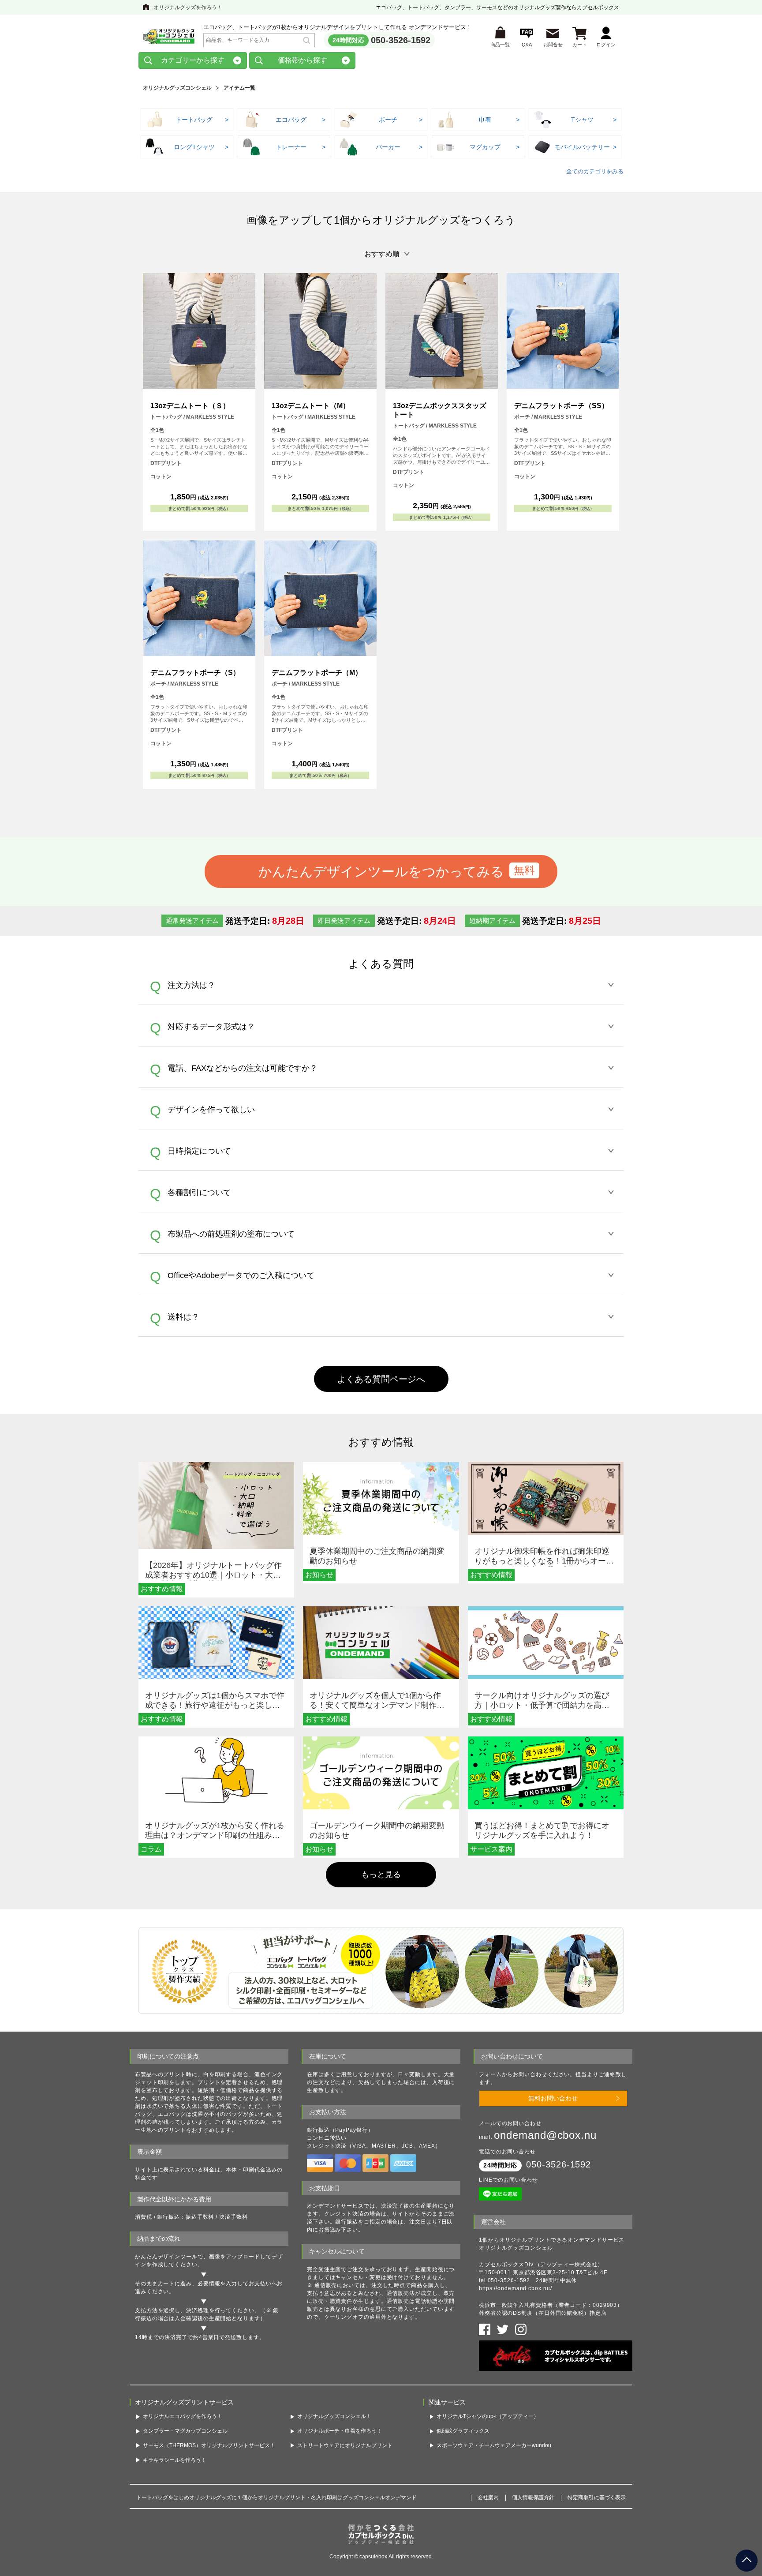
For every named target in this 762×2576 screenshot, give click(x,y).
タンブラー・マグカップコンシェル (185, 2431)
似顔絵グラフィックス (463, 2431)
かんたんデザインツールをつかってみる (381, 871)
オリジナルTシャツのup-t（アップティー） (488, 2416)
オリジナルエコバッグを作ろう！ (183, 2416)
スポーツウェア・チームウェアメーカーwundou (494, 2445)
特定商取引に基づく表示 (597, 2497)
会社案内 (488, 2497)
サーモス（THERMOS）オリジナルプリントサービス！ (209, 2445)
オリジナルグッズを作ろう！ (188, 7)
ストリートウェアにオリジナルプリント (345, 2445)
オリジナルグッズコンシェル (177, 88)
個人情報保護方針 (533, 2497)
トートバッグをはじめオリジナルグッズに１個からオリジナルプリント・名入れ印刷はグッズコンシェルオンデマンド (276, 2497)
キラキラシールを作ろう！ (175, 2460)
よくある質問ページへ (381, 1379)
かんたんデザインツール (166, 2257)
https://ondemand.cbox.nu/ (515, 2288)
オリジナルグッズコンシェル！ (334, 2416)
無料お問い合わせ (553, 2098)
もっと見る (381, 1875)
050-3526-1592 (401, 40)
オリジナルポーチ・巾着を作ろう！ (340, 2431)
